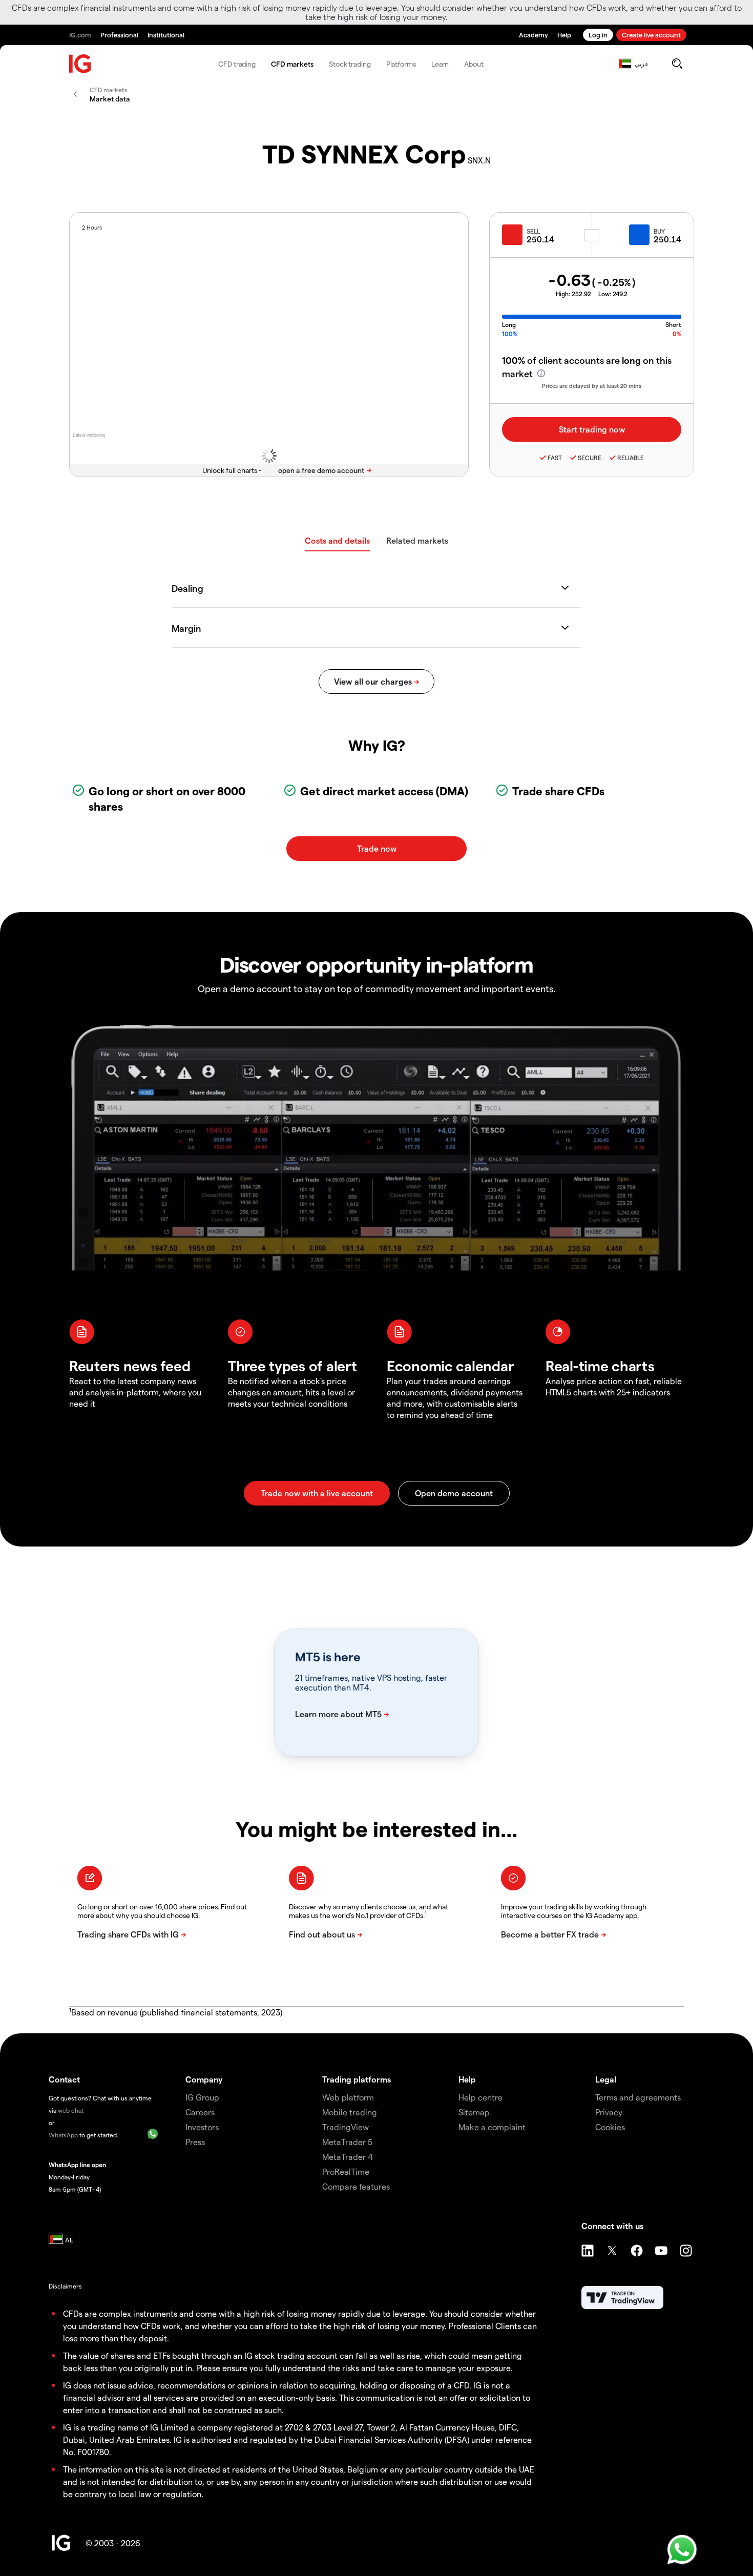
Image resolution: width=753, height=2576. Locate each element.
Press (195, 2142)
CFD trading (237, 64)
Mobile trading (350, 2112)
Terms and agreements (638, 2097)
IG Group (202, 2097)
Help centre (480, 2097)
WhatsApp (63, 2135)
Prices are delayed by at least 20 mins (592, 386)
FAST (555, 458)
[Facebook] (637, 2251)
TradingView (346, 2127)
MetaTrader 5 (347, 2142)
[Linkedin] (588, 2251)
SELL (533, 231)
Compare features (356, 2186)
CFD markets (292, 64)
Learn (440, 64)
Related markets (417, 540)
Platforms (401, 64)
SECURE (590, 458)
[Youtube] (661, 2251)
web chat (71, 2110)
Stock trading (350, 64)
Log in (598, 35)
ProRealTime (346, 2171)
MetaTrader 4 (348, 2157)
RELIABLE (631, 458)
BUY (659, 231)
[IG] (80, 64)
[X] (612, 2251)
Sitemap (474, 2112)
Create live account (651, 35)
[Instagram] (686, 2251)
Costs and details (337, 540)
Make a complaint (492, 2127)
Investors (202, 2127)
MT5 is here (328, 1657)
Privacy (609, 2112)
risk (359, 2326)
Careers (200, 2112)
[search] (677, 64)
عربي (642, 64)
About (474, 64)
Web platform (348, 2097)
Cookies (610, 2127)
